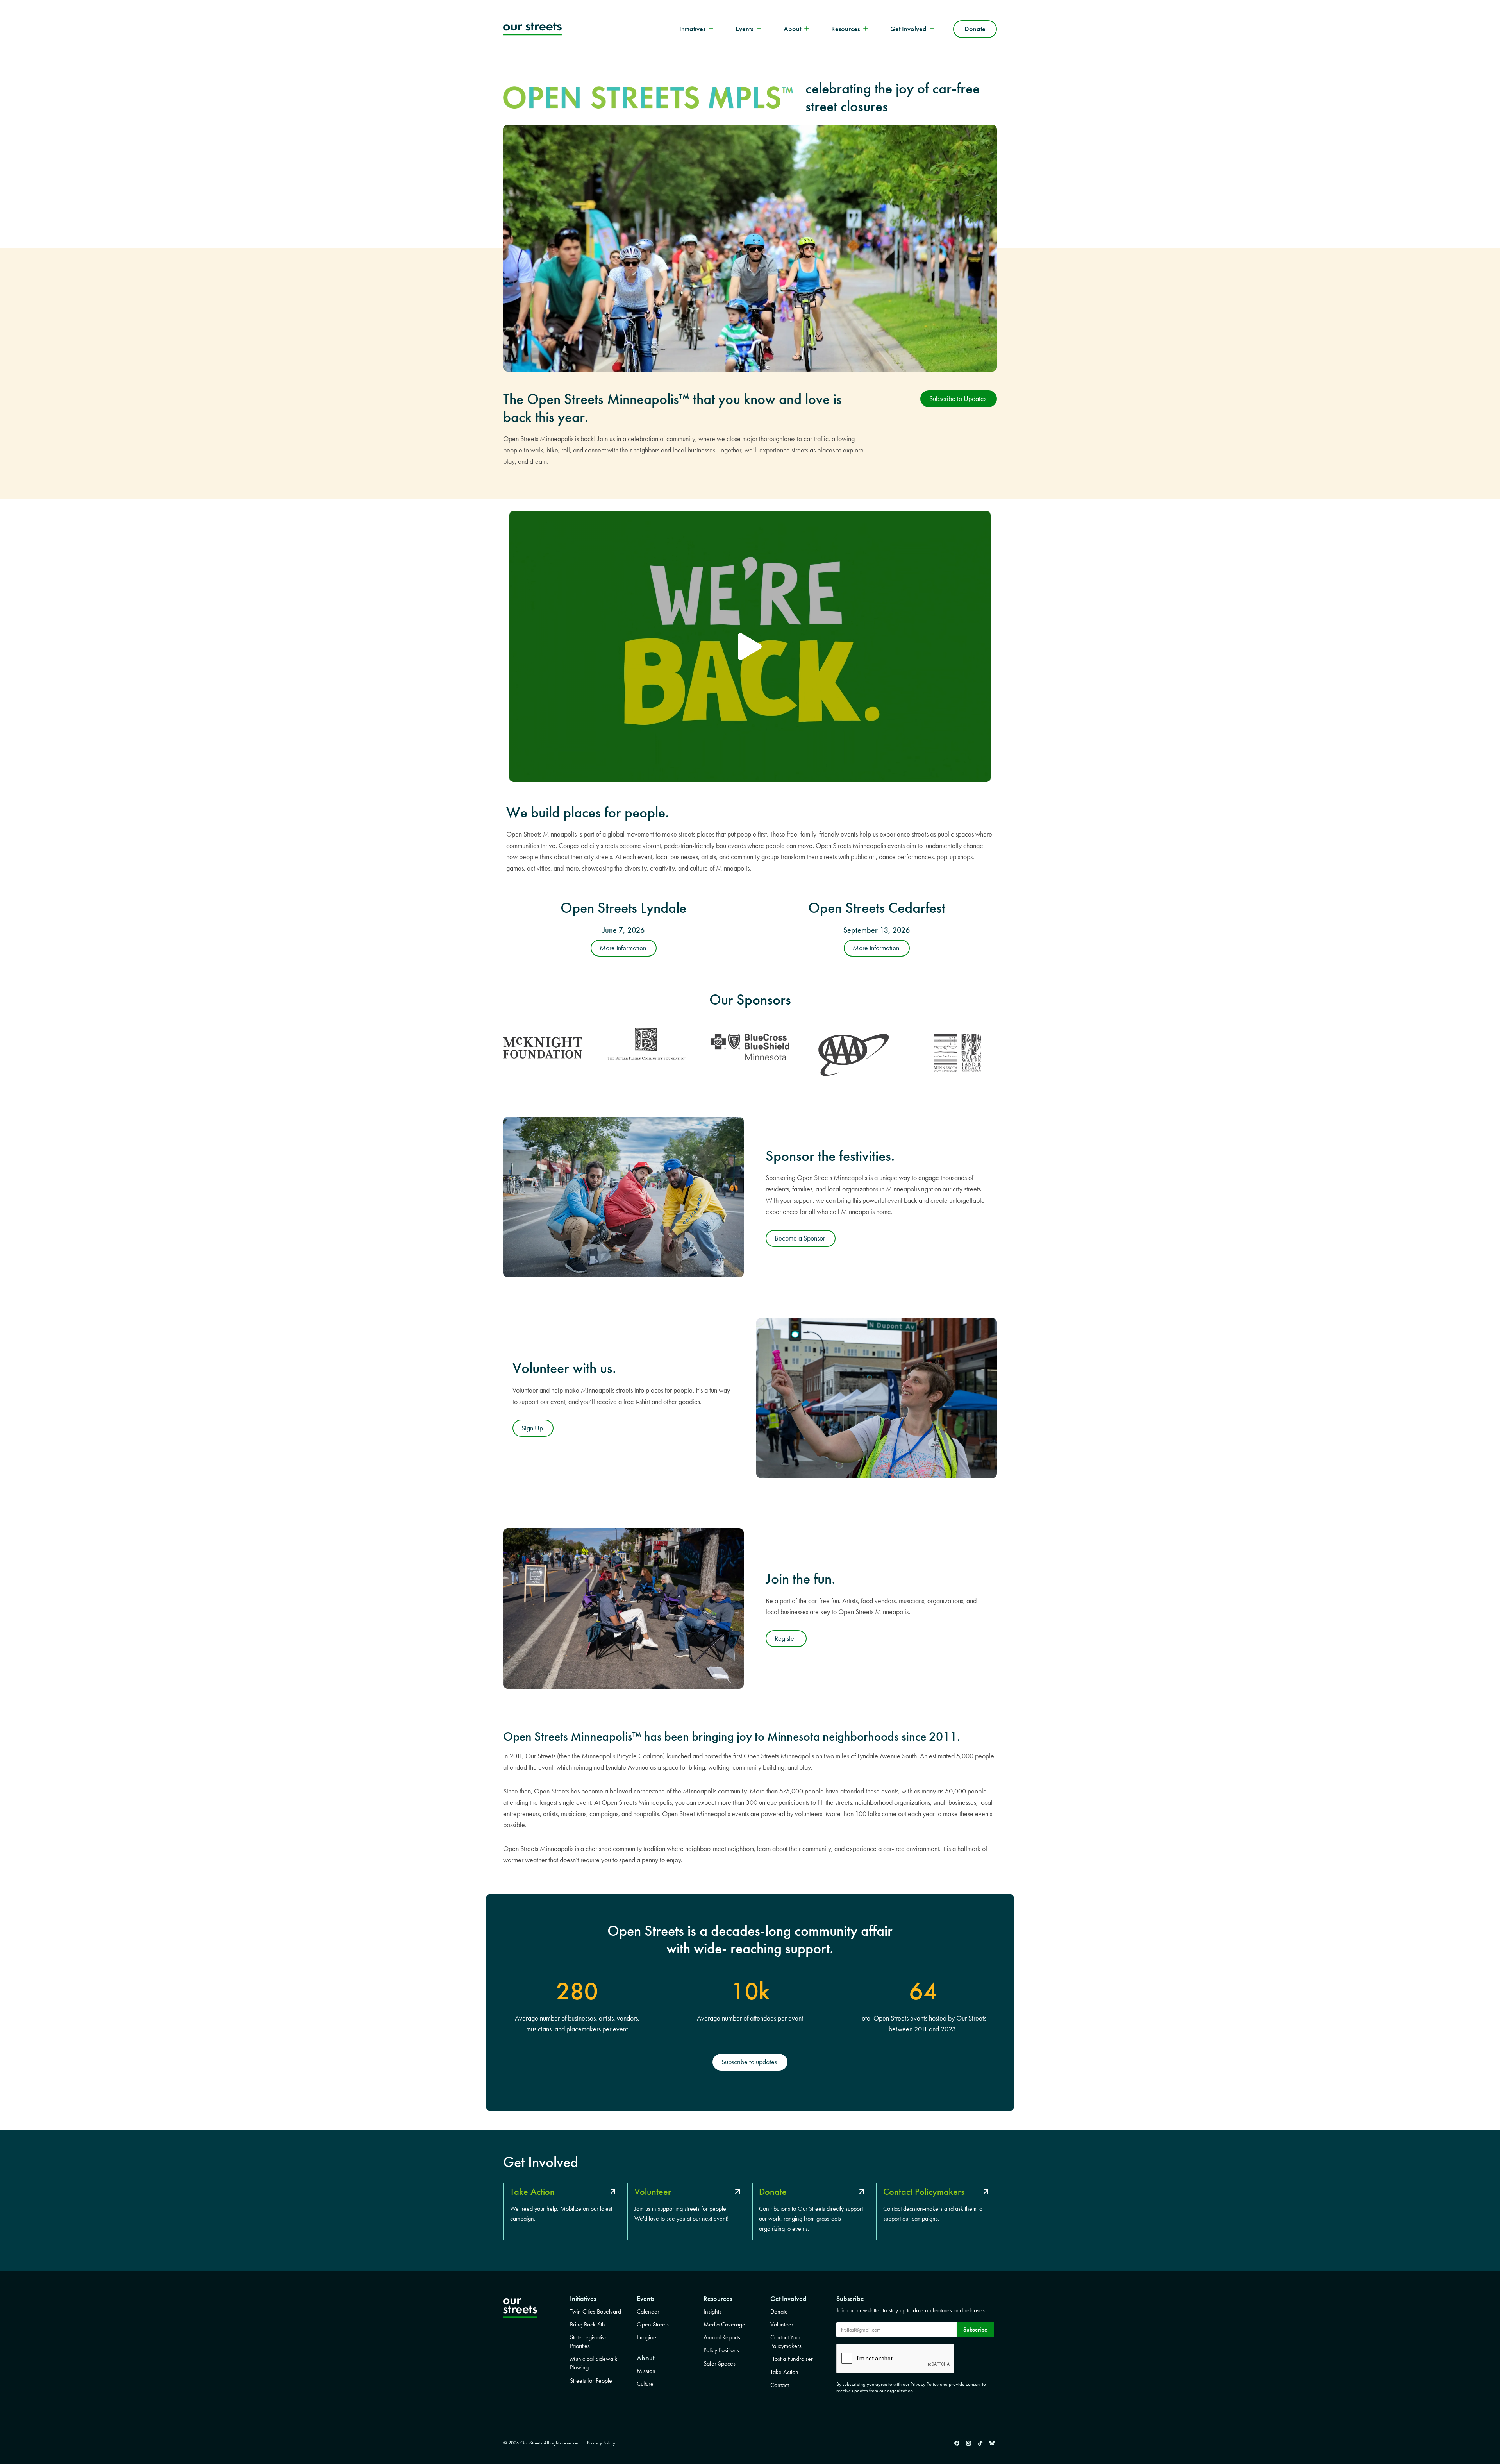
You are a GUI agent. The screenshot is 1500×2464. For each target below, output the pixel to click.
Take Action (784, 2372)
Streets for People (591, 2381)
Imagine (646, 2337)
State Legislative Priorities (589, 2342)
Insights (712, 2311)
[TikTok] (980, 2443)
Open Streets (653, 2324)
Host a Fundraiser (792, 2359)
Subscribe (975, 2329)
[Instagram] (968, 2443)
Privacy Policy (601, 2443)
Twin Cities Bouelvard (596, 2311)
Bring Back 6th (587, 2324)
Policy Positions (721, 2350)
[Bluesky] (992, 2443)
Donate (975, 29)
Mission (646, 2371)
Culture (645, 2384)
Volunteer (782, 2324)
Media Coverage (724, 2324)
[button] (750, 646)
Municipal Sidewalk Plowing (594, 2363)
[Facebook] (957, 2443)
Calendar (648, 2311)
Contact (779, 2385)
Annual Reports (722, 2337)
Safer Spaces (720, 2363)
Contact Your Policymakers (786, 2342)
